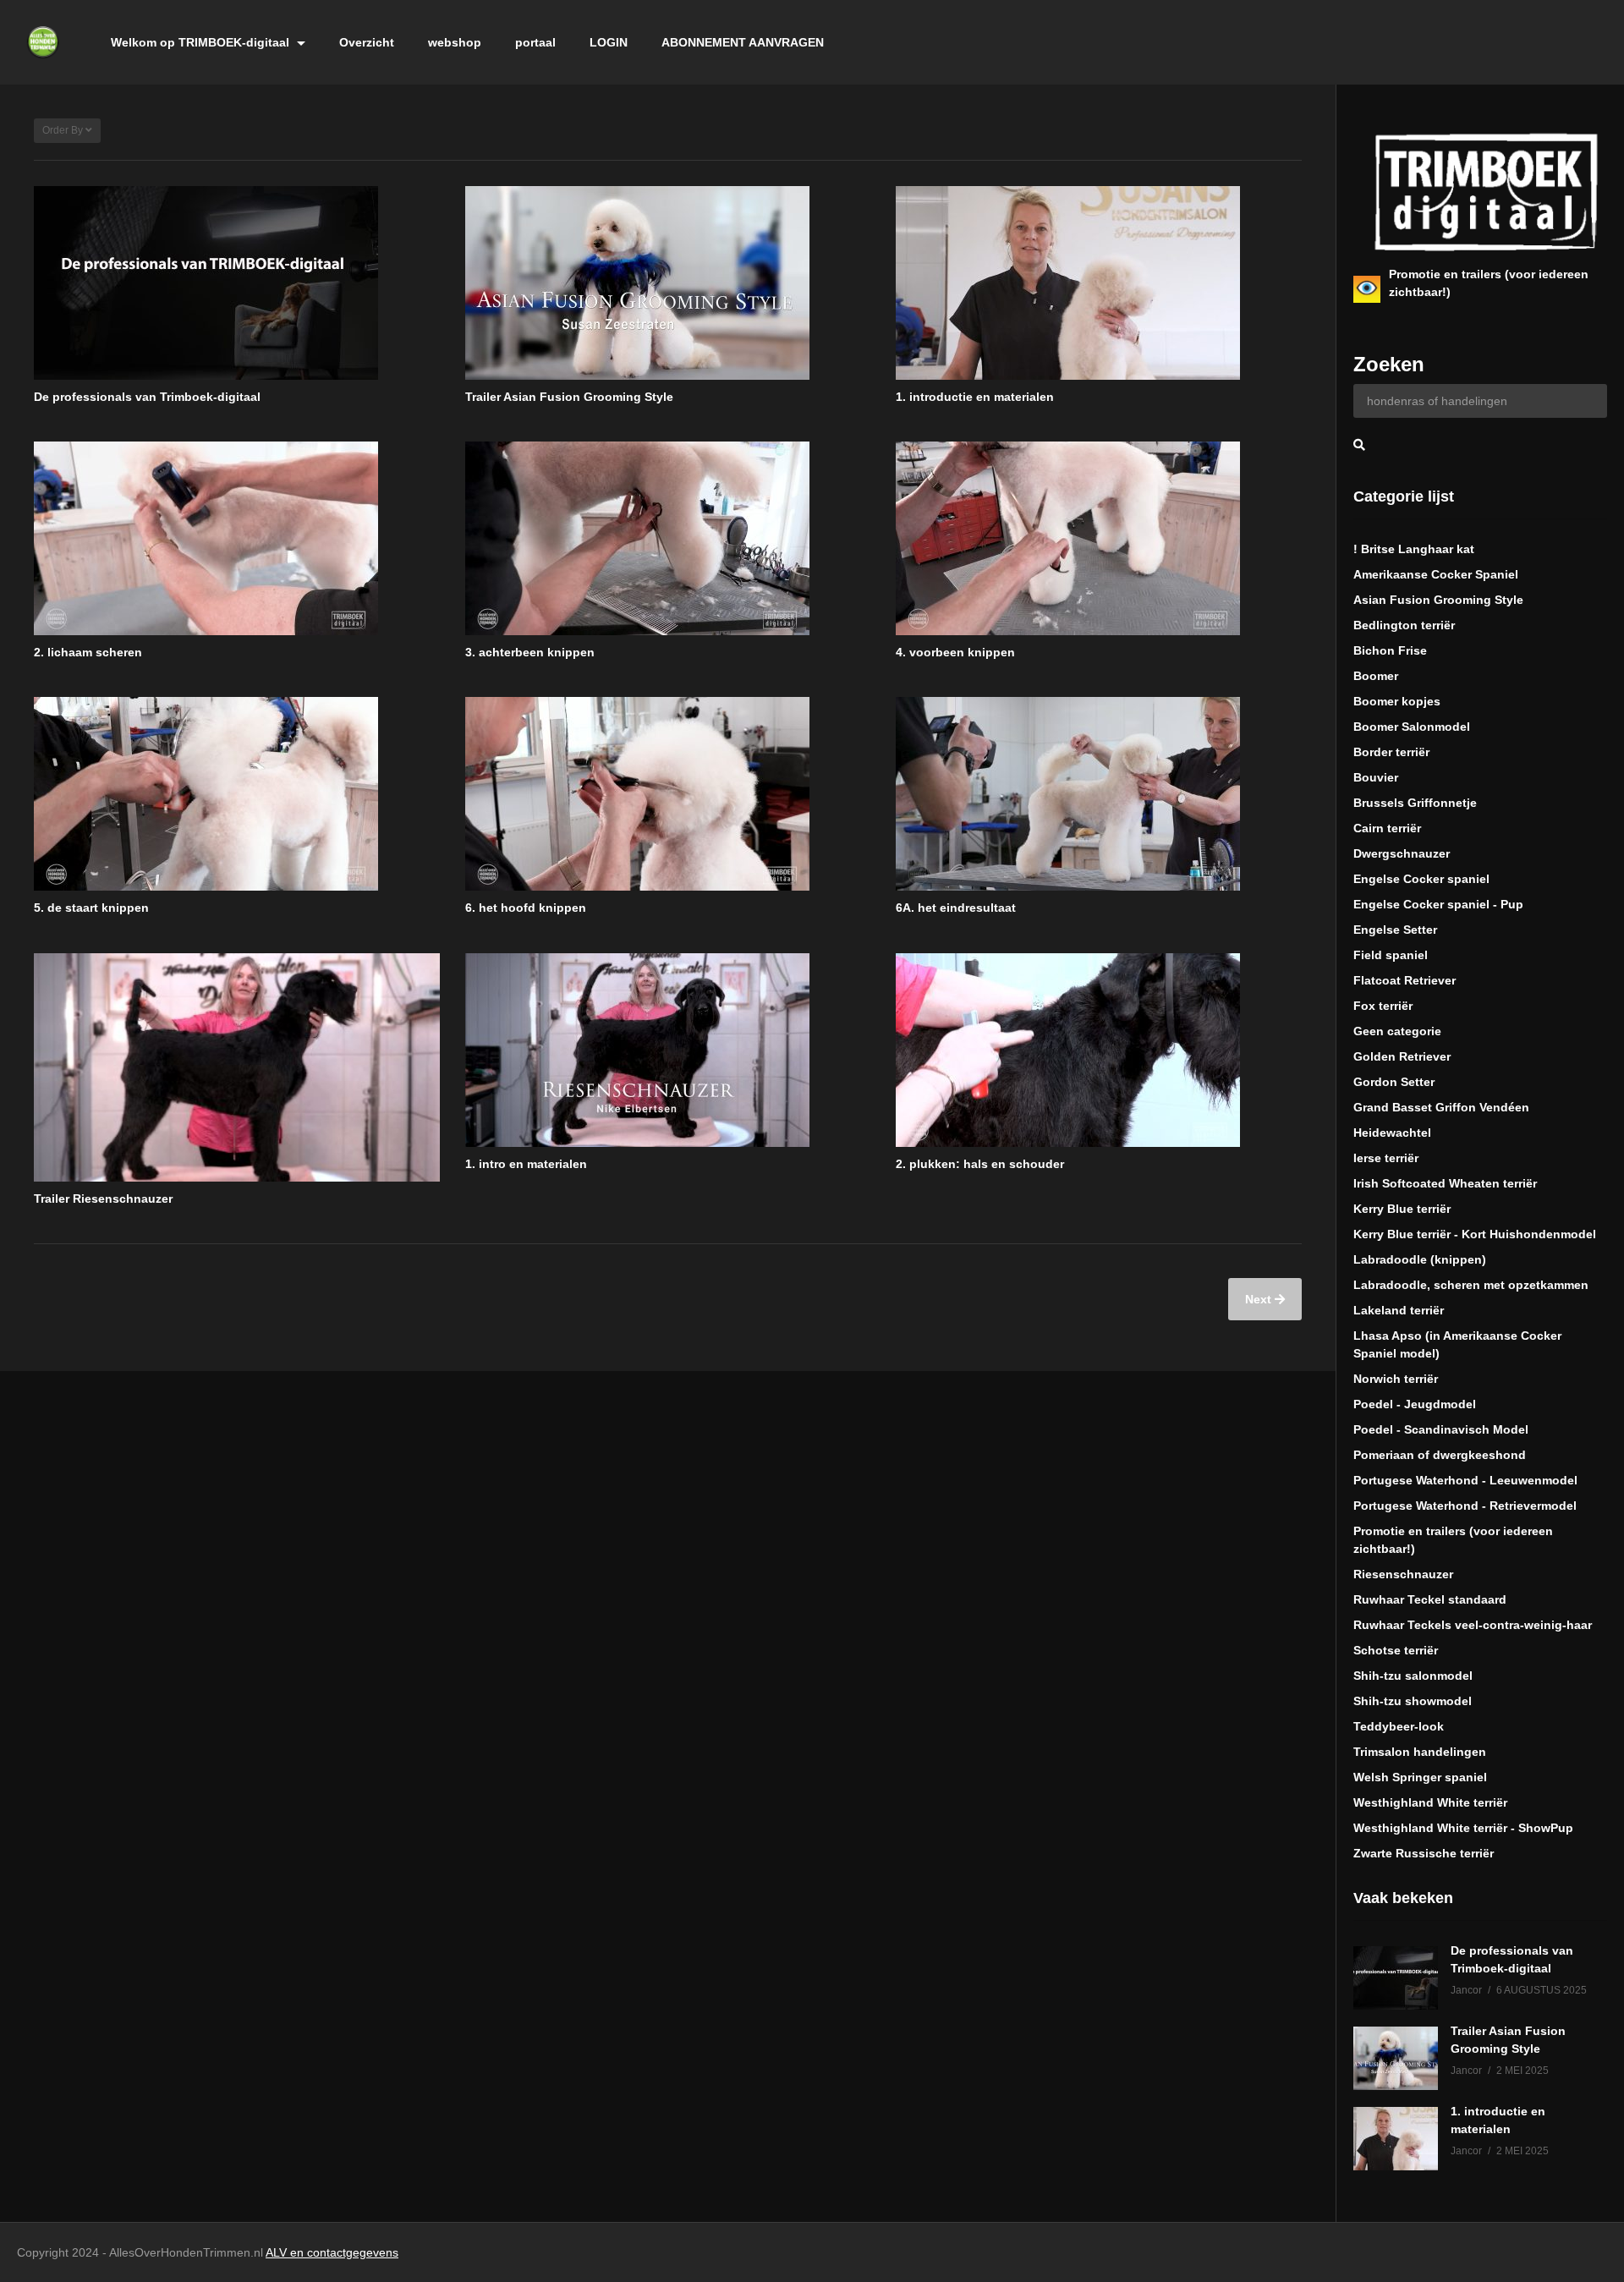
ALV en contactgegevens (332, 2252)
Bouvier (1376, 777)
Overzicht (367, 42)
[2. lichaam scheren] (237, 538)
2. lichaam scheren (88, 652)
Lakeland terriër (1399, 1310)
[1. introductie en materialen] (1099, 283)
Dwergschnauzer (1402, 853)
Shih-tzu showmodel (1413, 1701)
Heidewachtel (1392, 1133)
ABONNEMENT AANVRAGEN (743, 42)
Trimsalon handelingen (1420, 1752)
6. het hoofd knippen (526, 908)
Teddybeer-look (1399, 1726)
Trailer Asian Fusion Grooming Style (569, 397)
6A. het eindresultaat (956, 908)
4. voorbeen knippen (955, 652)
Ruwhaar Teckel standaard (1430, 1599)
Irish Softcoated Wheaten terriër (1445, 1183)
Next (1260, 1299)
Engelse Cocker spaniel (1421, 879)
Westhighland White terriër (1430, 1802)
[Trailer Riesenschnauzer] (237, 1067)
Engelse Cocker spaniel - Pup (1438, 904)
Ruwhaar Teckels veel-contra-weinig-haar (1473, 1625)
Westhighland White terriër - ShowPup (1463, 1828)
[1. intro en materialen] (668, 1050)
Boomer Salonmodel (1412, 727)
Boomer (1376, 676)
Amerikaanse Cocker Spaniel (1436, 574)
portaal (535, 42)
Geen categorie (1397, 1031)
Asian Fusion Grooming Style (1438, 600)
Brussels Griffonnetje (1415, 803)
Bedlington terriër (1404, 625)
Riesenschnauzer (1403, 1574)
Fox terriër (1383, 1006)
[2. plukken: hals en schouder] (1099, 1050)
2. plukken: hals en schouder (980, 1164)
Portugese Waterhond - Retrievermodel (1465, 1506)
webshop (455, 42)
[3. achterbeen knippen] (668, 538)
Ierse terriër (1386, 1158)
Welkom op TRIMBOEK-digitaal (202, 42)
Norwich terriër (1396, 1379)
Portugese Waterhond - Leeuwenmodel (1465, 1480)
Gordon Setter (1394, 1082)
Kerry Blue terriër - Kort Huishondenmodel (1475, 1234)
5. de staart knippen (91, 908)
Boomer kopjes (1397, 701)
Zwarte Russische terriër (1424, 1853)
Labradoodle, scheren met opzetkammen (1471, 1285)
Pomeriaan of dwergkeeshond (1440, 1455)
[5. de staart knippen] (237, 794)
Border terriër (1391, 752)
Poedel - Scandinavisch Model (1441, 1429)
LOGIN (609, 42)
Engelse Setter (1395, 930)
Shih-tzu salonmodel (1413, 1676)
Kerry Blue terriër (1402, 1209)
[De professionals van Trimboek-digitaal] (237, 283)
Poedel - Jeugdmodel (1415, 1404)
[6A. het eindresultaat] (1099, 794)
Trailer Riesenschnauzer (103, 1199)
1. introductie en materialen (975, 397)
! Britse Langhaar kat (1414, 549)
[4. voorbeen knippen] (1099, 538)
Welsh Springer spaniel (1420, 1777)
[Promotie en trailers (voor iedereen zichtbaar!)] (1367, 289)
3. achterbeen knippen (530, 652)
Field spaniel (1391, 955)
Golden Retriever (1402, 1056)
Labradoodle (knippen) (1420, 1259)
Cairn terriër (1387, 828)
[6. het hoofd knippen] (668, 794)
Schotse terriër (1396, 1650)
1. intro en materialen (526, 1164)
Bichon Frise (1390, 650)
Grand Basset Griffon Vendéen (1441, 1107)
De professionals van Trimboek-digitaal (147, 397)
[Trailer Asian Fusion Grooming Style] (668, 283)
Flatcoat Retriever (1405, 980)
